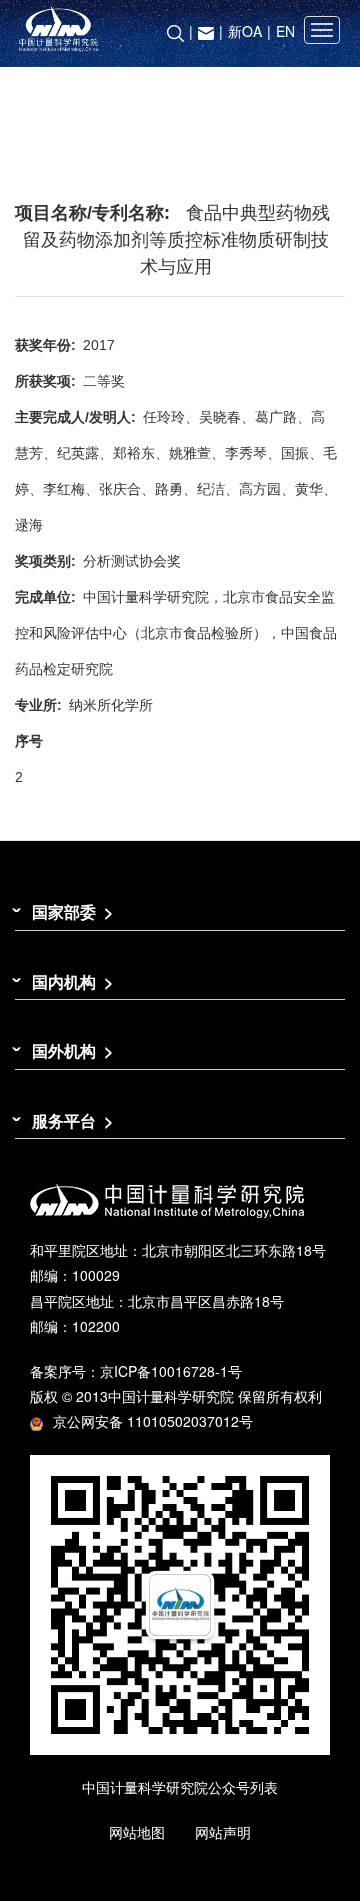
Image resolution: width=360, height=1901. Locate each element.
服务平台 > (72, 1120)
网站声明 (223, 1832)
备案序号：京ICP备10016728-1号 (136, 1371)
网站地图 (137, 1832)
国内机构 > (72, 981)
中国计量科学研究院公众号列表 (180, 1787)
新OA (245, 31)
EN (285, 31)
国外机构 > (72, 1050)
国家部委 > (72, 911)
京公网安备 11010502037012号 (153, 1421)
